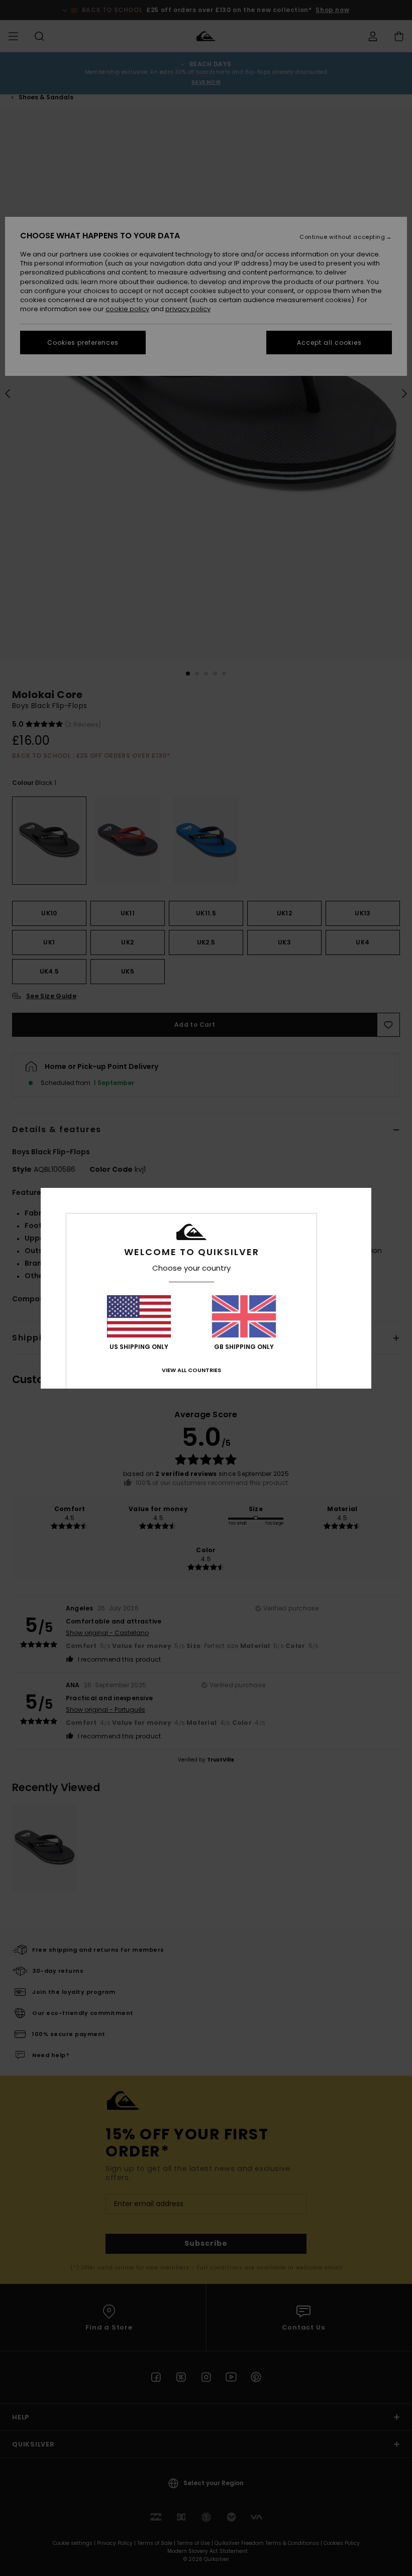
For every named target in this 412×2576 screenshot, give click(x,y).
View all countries (191, 1370)
